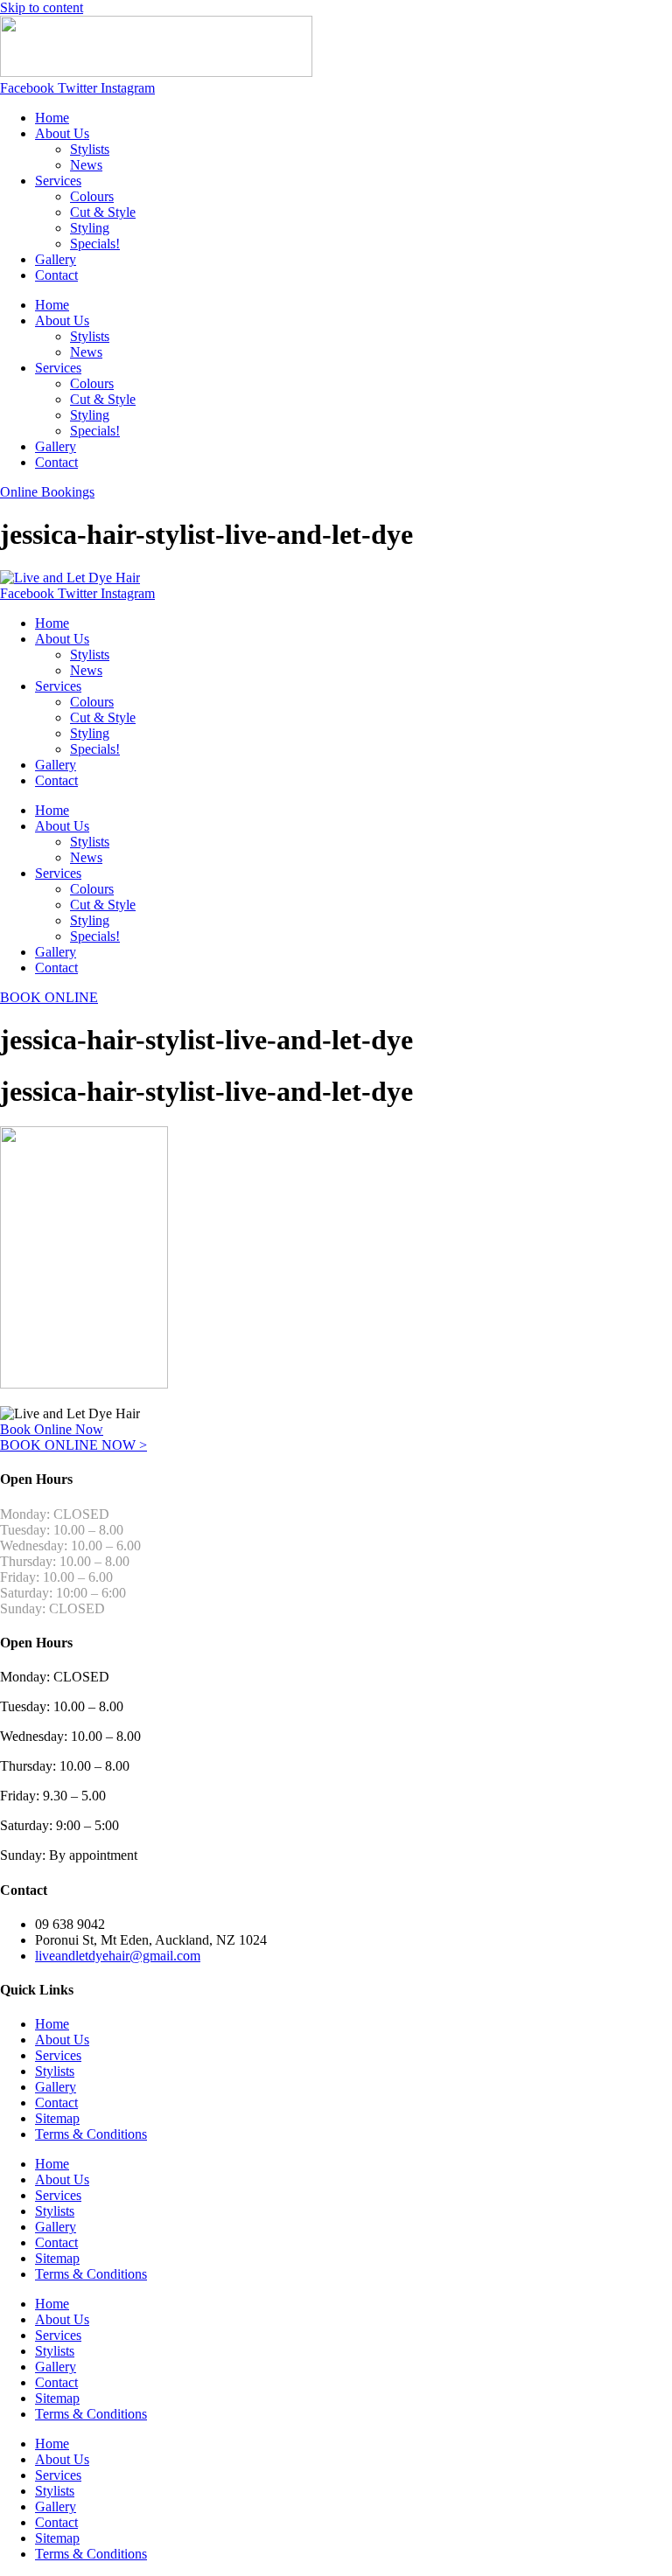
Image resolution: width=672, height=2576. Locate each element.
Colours (92, 196)
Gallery (56, 259)
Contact (56, 275)
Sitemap (57, 2118)
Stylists (90, 149)
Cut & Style (103, 212)
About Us (62, 133)
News (86, 165)
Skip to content (42, 7)
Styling (90, 228)
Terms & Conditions (91, 2134)
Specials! (95, 244)
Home (52, 118)
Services (58, 181)
